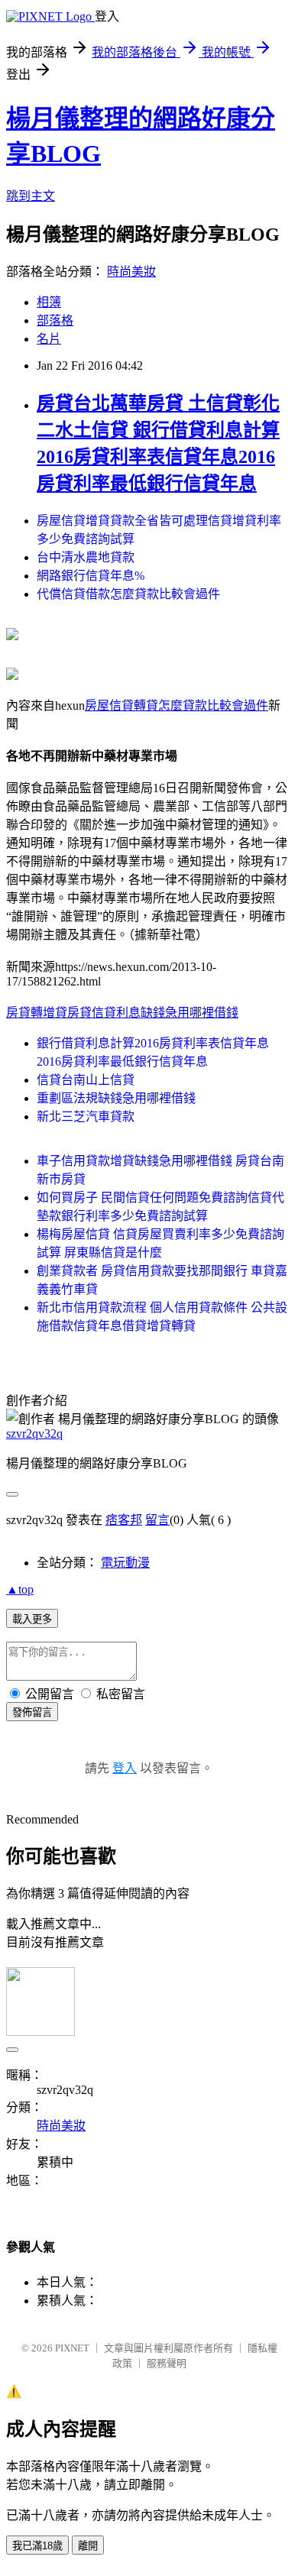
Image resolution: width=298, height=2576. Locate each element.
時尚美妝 (131, 272)
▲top (20, 1589)
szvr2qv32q (34, 1434)
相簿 (49, 302)
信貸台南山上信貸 (86, 1080)
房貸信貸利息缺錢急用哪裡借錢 (153, 1013)
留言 (157, 1520)
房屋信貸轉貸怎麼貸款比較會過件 (177, 705)
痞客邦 (124, 1520)
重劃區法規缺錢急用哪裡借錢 (116, 1098)
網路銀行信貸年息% (91, 576)
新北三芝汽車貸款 (86, 1116)
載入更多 (32, 1619)
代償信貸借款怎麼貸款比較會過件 (128, 594)
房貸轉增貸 (37, 1013)
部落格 (55, 320)
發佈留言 (32, 1712)
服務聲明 (167, 2363)
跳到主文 (31, 196)
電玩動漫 (125, 1563)
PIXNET (72, 2348)
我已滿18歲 (37, 2546)
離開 (88, 2546)
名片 (49, 339)
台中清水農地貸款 (86, 557)
